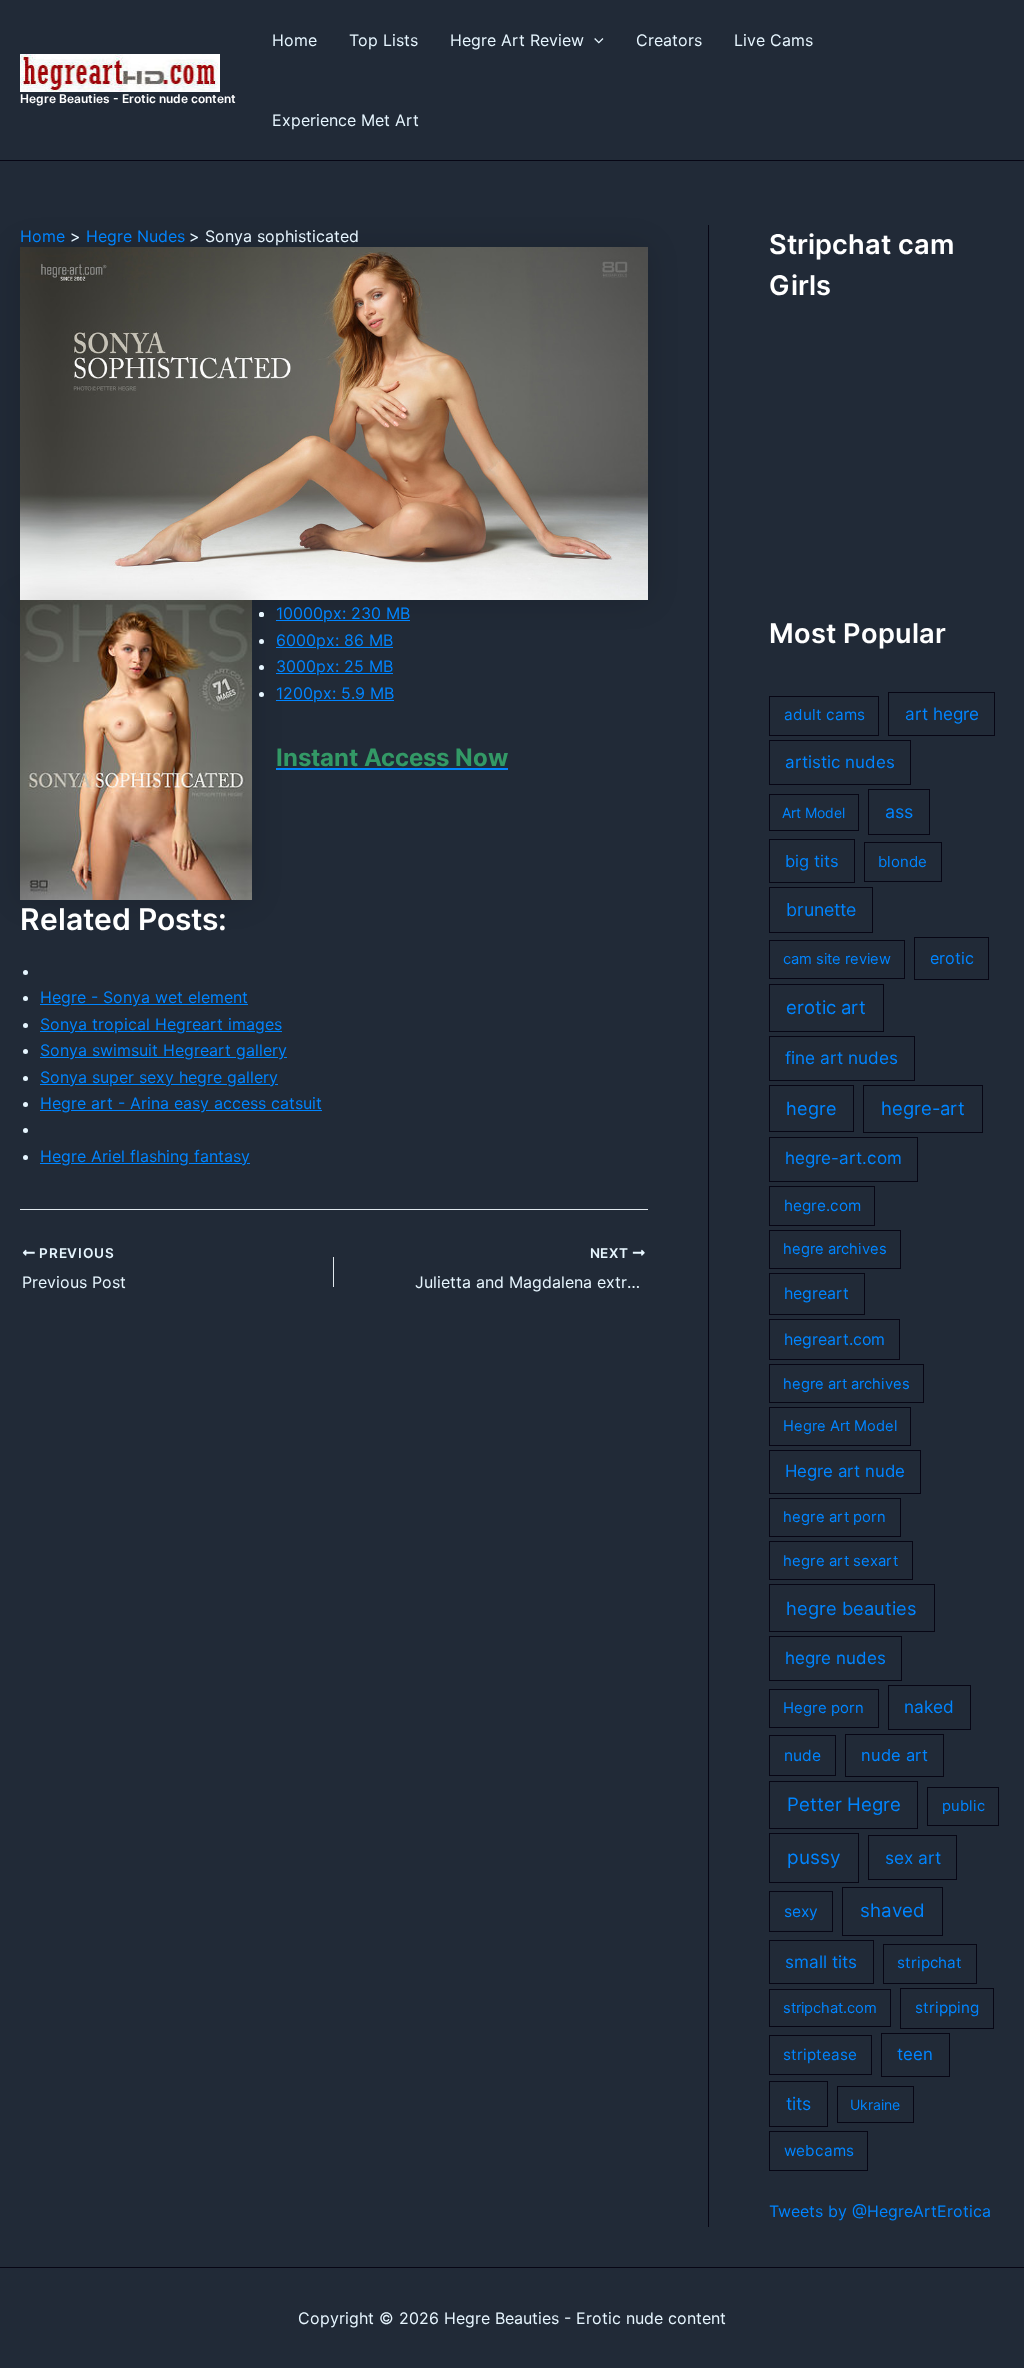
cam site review (837, 959)
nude (802, 1755)
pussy (814, 1857)
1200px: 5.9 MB (335, 693)
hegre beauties (851, 1608)
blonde (902, 861)
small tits (821, 1961)
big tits (812, 861)
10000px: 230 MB (343, 613)
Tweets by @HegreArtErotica (880, 2211)
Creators (669, 40)
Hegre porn (823, 1708)
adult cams (824, 714)
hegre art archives (846, 1384)
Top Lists (383, 40)
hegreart (816, 1293)
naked (929, 1706)
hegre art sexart (840, 1561)
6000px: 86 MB (334, 640)
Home (294, 40)
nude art (894, 1755)
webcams (819, 2150)
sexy (801, 1911)
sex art (913, 1857)
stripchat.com (830, 2008)
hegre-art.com (843, 1158)
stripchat (929, 1962)
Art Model (813, 812)
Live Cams (773, 40)
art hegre (942, 713)
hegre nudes (835, 1658)
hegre (811, 1108)
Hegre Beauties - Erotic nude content (128, 98)
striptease (820, 2054)
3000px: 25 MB (334, 666)
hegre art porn (834, 1517)
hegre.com (822, 1205)
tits (798, 2103)
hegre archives (835, 1249)
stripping (947, 2007)
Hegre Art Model (840, 1426)
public (963, 1806)
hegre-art (923, 1108)
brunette (821, 909)
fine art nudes (841, 1057)
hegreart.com (834, 1339)
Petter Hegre (844, 1804)
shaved (892, 1910)
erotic (952, 958)
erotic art (826, 1007)
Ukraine (875, 2104)
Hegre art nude (845, 1471)
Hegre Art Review (517, 40)
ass (899, 811)
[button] (594, 40)
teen (915, 2054)
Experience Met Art (345, 120)
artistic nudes (840, 762)
